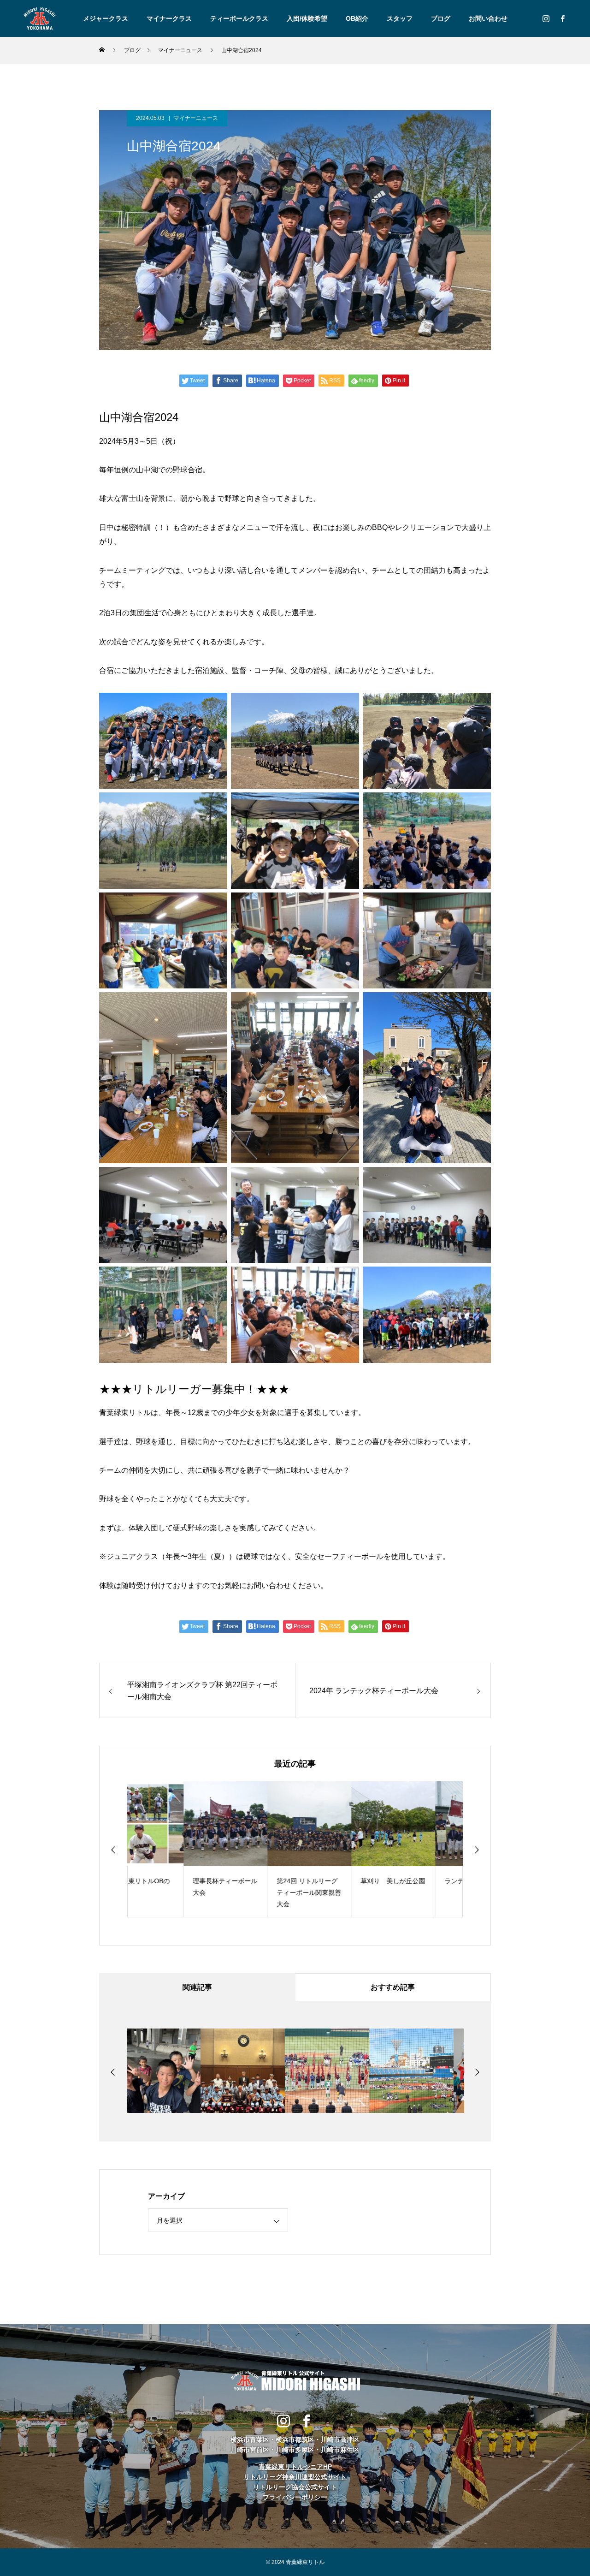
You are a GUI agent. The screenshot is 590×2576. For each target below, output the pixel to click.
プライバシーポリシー (295, 2497)
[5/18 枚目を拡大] (347, 804)
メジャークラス (106, 18)
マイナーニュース (196, 118)
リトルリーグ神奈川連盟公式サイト (295, 2477)
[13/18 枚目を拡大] (215, 1179)
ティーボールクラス (239, 18)
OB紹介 (357, 18)
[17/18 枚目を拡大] (347, 1279)
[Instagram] (546, 18)
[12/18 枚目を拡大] (479, 1004)
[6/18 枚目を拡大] (479, 804)
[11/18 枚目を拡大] (347, 1004)
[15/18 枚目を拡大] (479, 1179)
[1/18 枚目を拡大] (215, 705)
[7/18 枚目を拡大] (215, 904)
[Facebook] (562, 18)
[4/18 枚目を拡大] (215, 804)
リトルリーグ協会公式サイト (295, 2487)
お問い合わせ (488, 18)
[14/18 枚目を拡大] (347, 1179)
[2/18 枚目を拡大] (347, 705)
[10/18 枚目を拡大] (215, 1004)
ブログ (441, 18)
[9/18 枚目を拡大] (479, 904)
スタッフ (400, 18)
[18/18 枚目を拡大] (479, 1279)
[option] (169, 1849)
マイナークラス (169, 18)
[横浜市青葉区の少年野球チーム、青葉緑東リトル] (39, 18)
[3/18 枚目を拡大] (479, 705)
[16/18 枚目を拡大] (215, 1279)
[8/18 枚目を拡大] (347, 904)
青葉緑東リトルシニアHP (295, 2467)
